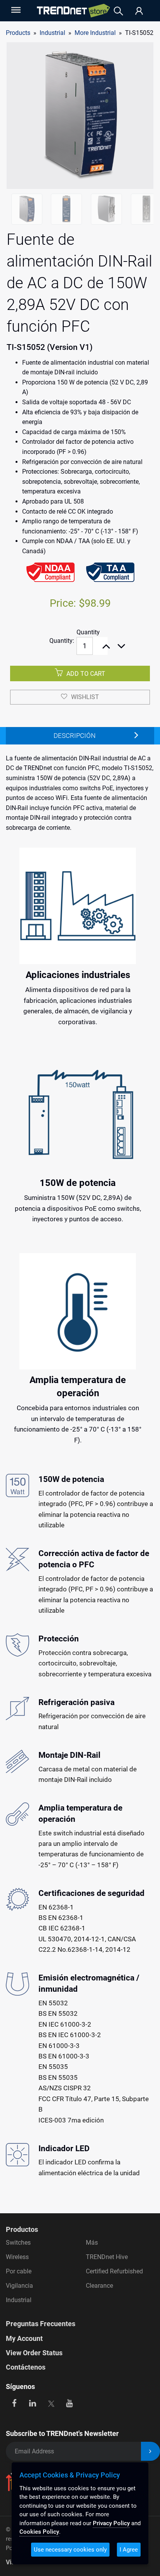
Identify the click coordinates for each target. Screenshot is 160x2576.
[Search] (118, 11)
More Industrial (95, 33)
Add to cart (85, 674)
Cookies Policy (39, 2532)
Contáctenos (26, 2367)
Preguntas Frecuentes (41, 2324)
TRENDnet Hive (107, 2257)
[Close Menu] (15, 10)
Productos (22, 2229)
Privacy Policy (111, 2523)
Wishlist (85, 697)
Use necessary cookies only (70, 2550)
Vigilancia (19, 2286)
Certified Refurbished (114, 2271)
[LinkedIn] (33, 2403)
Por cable (19, 2271)
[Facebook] (14, 2403)
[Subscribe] (150, 2451)
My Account (24, 2338)
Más (92, 2243)
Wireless (17, 2257)
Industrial (19, 2300)
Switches (18, 2243)
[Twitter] (51, 2403)
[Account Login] (139, 11)
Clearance (99, 2286)
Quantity (88, 632)
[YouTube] (69, 2403)
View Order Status (34, 2353)
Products (18, 33)
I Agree (129, 2550)
